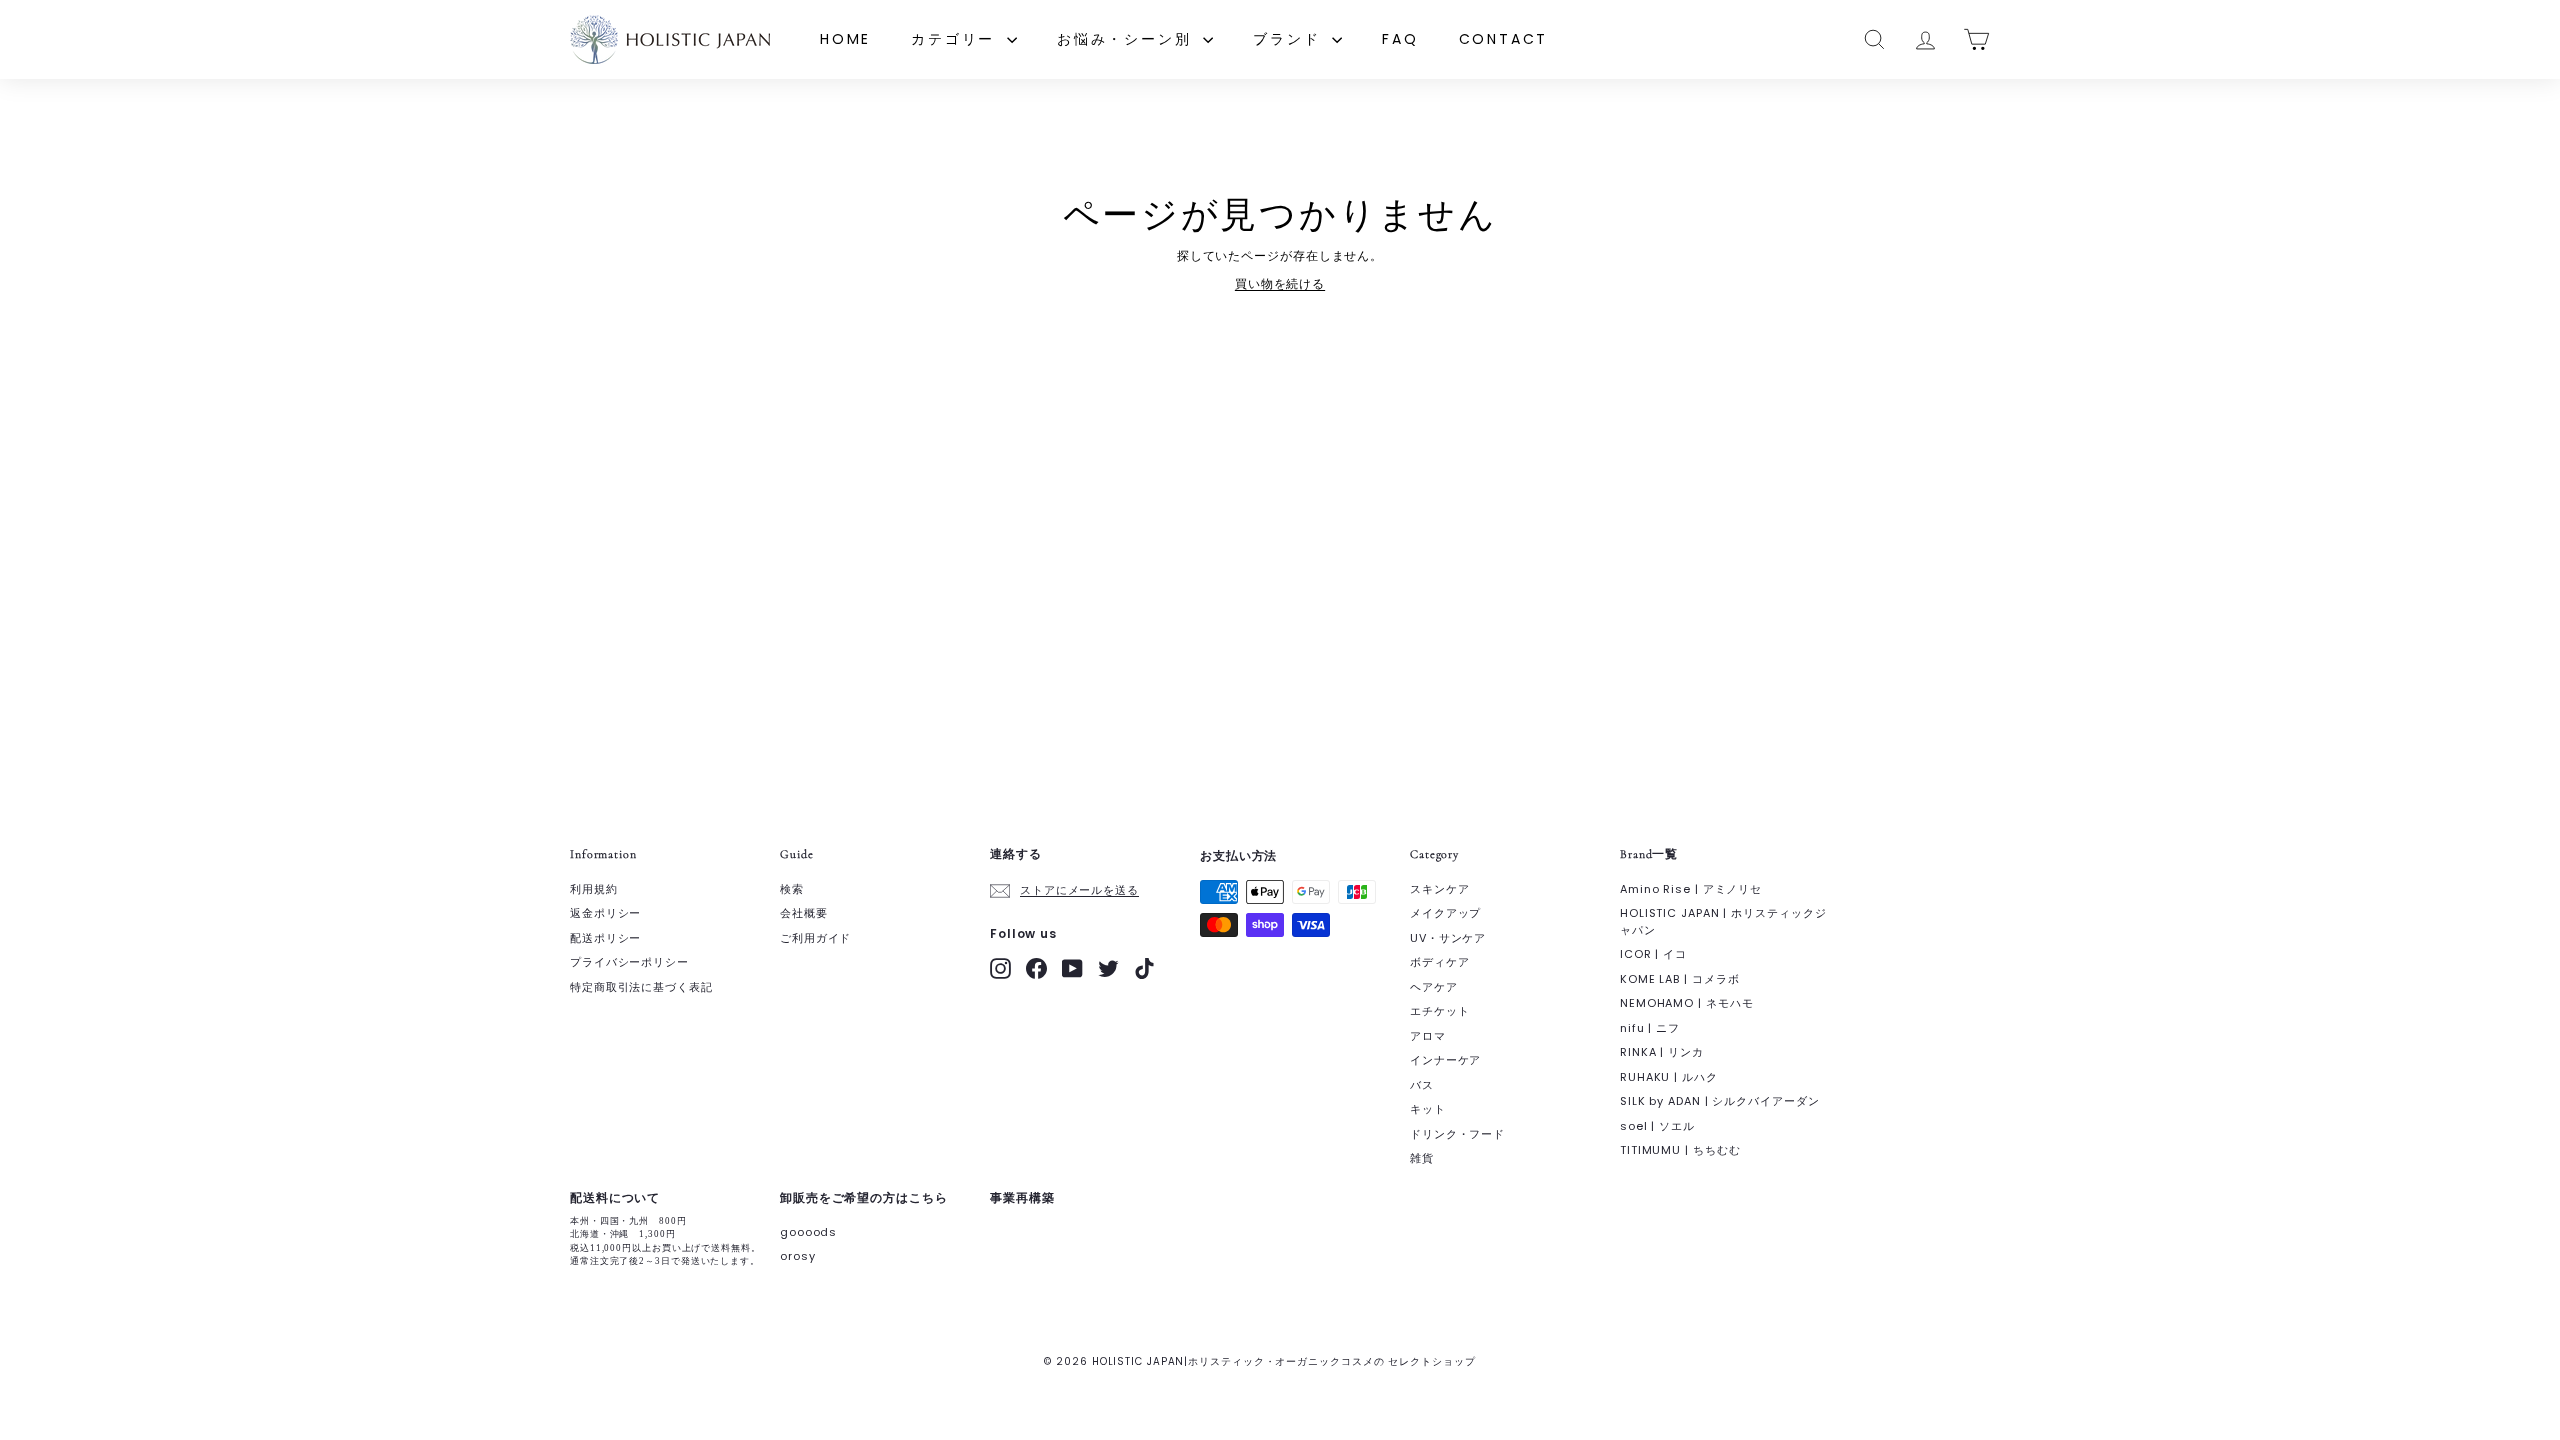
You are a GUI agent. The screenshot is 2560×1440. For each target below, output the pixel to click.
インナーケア (1445, 1060)
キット (1428, 1109)
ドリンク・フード (1457, 1134)
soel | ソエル (1657, 1126)
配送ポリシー (605, 938)
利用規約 (594, 889)
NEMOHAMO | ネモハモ (1687, 1003)
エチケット (1440, 1011)
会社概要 (804, 913)
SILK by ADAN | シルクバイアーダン (1720, 1101)
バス (1422, 1085)
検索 (792, 889)
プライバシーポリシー (629, 962)
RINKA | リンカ (1662, 1052)
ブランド (1290, 39)
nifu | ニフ (1650, 1028)
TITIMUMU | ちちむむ (1680, 1150)
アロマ (1428, 1036)
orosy (798, 1256)
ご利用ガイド (815, 938)
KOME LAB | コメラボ (1680, 979)
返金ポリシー (605, 913)
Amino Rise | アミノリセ (1691, 889)
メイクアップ (1445, 913)
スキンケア (1440, 889)
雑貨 (1422, 1158)
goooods (808, 1232)
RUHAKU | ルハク (1669, 1077)
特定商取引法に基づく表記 (641, 987)
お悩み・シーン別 (1127, 39)
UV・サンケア (1448, 938)
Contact (1504, 39)
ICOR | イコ (1653, 954)
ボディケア (1440, 962)
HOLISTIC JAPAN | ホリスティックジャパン (1723, 921)
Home (845, 39)
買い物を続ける (1280, 283)
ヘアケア (1434, 987)
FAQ (1400, 39)
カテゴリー (956, 39)
